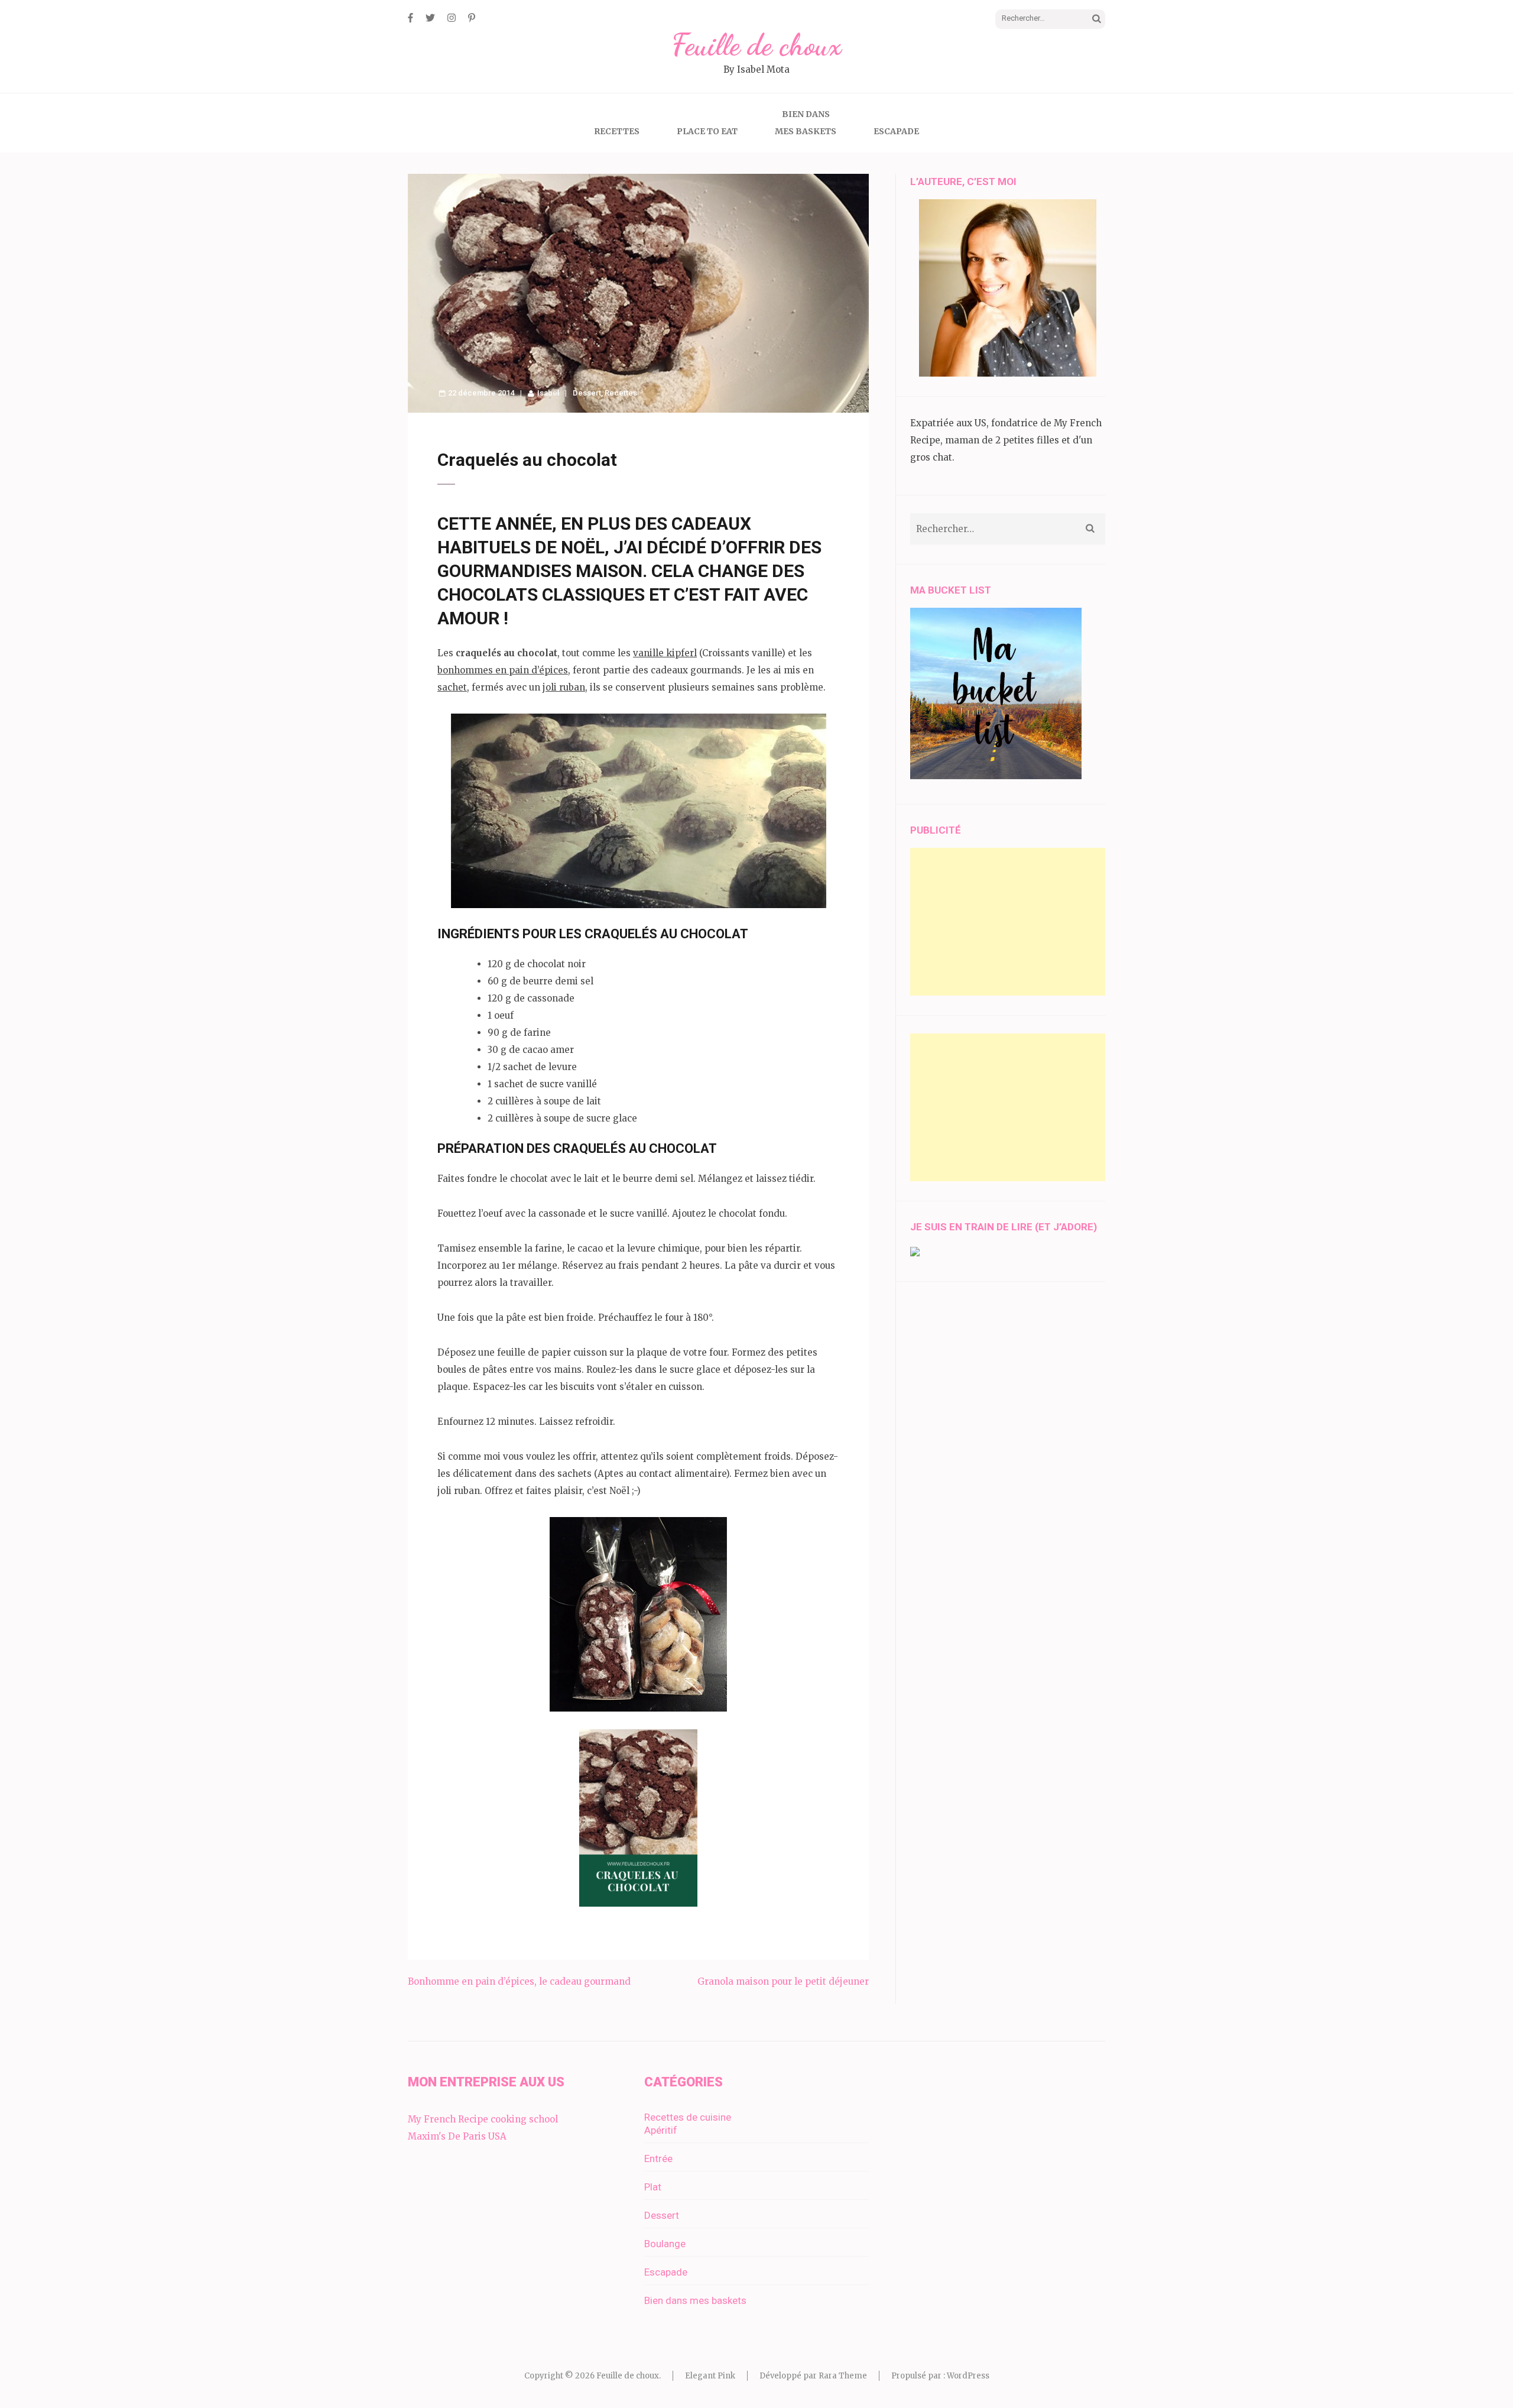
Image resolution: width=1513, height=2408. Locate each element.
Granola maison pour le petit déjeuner (783, 1981)
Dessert (587, 393)
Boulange (665, 2244)
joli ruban (564, 687)
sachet (452, 687)
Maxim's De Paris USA (457, 2136)
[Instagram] (452, 18)
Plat (653, 2187)
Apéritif (661, 2130)
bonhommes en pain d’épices (503, 670)
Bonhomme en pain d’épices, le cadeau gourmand (519, 1981)
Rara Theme (843, 2376)
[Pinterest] (472, 18)
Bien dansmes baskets (806, 123)
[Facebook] (410, 18)
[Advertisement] (1008, 922)
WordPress (968, 2376)
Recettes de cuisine (688, 2117)
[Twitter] (430, 18)
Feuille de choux (756, 45)
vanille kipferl (665, 653)
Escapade (896, 131)
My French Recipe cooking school (483, 2119)
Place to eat (707, 131)
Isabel (548, 393)
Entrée (658, 2159)
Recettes (617, 131)
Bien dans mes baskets (695, 2300)
